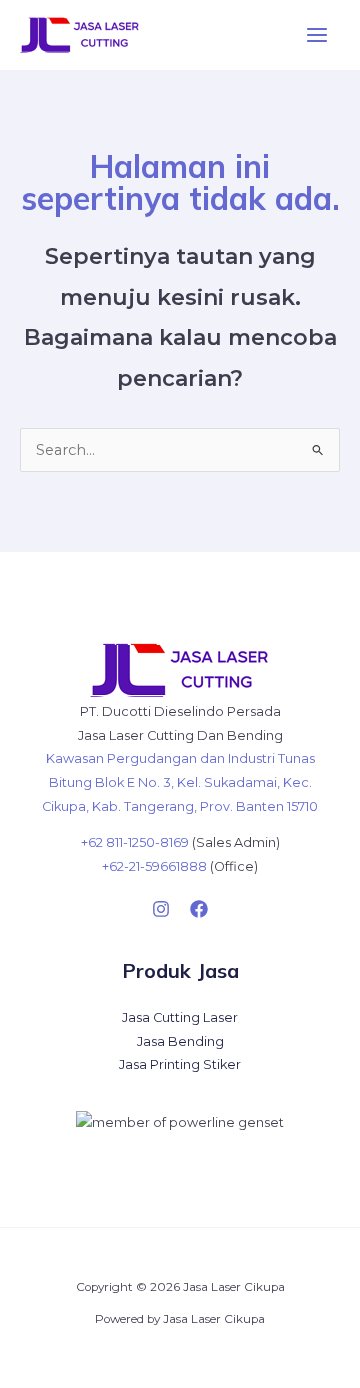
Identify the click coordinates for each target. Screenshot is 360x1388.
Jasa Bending (180, 1041)
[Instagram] (161, 909)
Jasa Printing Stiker (180, 1064)
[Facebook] (199, 909)
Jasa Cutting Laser (180, 1017)
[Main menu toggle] (317, 35)
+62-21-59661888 (154, 866)
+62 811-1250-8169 (135, 842)
